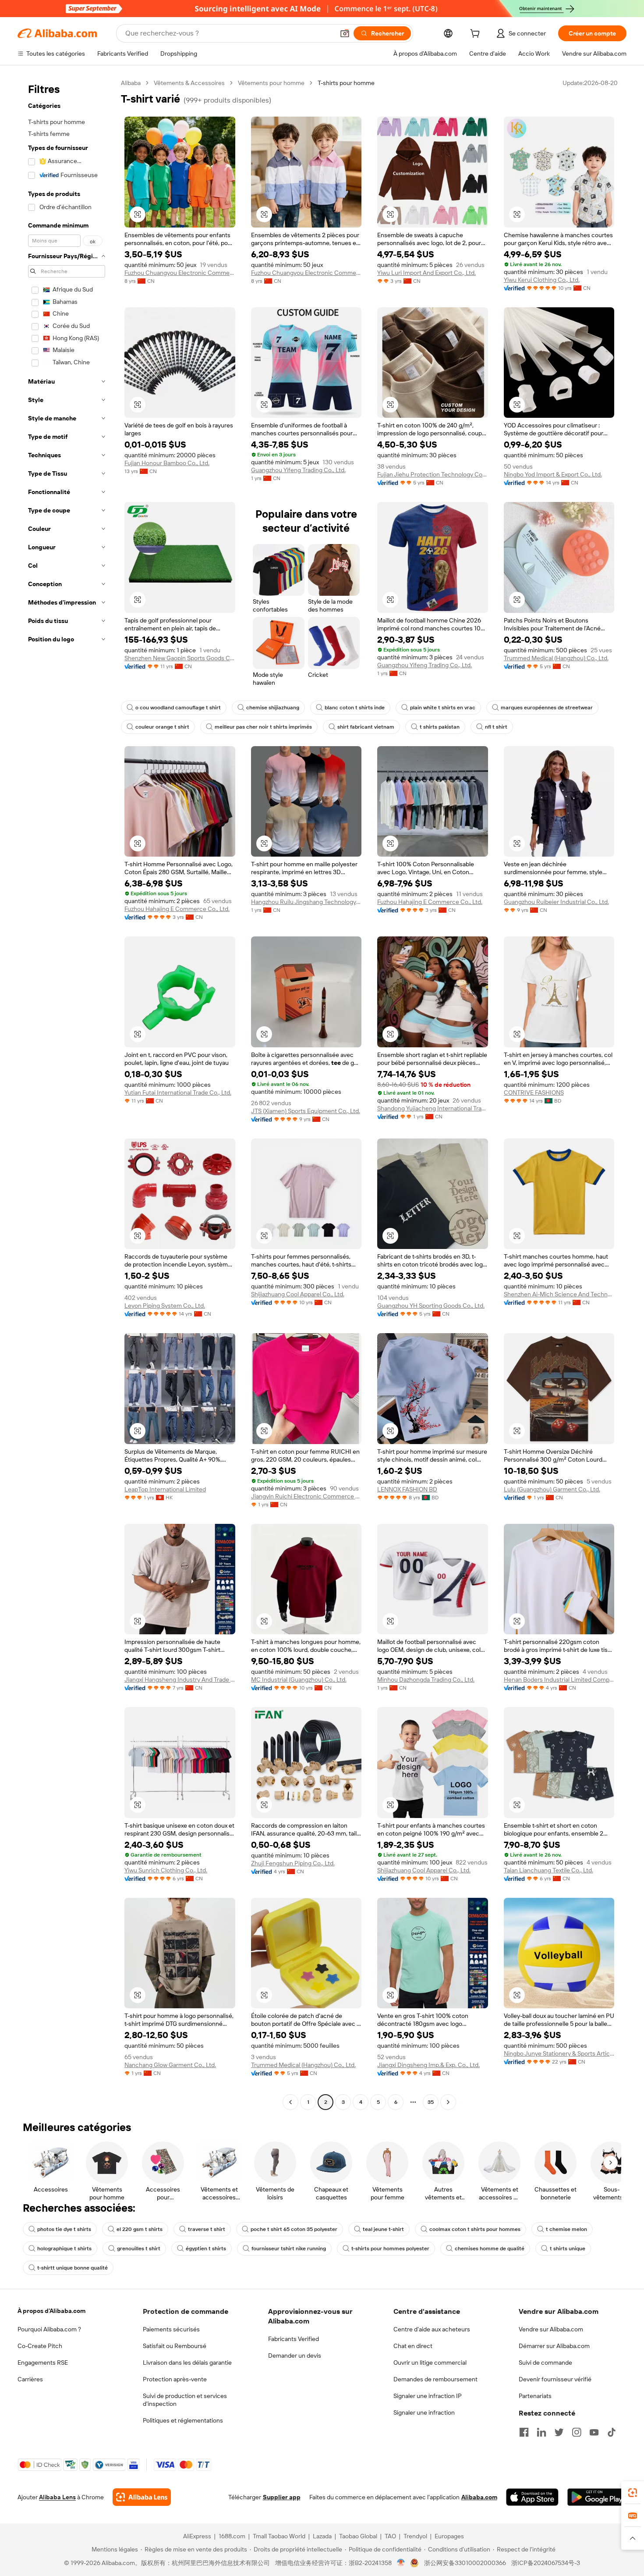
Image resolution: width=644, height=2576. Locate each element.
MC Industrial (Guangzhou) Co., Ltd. (299, 1679)
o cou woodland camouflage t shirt (178, 708)
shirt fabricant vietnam (366, 727)
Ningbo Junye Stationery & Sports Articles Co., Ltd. (559, 2053)
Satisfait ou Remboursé (175, 2346)
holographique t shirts (64, 2249)
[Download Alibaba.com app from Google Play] (597, 2497)
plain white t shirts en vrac (443, 708)
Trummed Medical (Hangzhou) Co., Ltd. (556, 658)
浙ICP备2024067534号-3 (546, 2563)
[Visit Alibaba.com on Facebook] (524, 2432)
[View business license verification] (401, 2563)
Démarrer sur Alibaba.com (554, 2346)
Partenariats (535, 2396)
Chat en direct (413, 2346)
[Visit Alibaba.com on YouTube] (594, 2432)
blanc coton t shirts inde (355, 708)
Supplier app (282, 2497)
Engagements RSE (43, 2363)
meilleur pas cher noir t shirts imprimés (263, 727)
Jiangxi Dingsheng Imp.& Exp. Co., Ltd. (428, 2065)
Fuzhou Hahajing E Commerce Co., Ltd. (177, 909)
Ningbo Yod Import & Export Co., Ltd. (553, 474)
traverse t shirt (207, 2229)
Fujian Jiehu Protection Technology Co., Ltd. (433, 474)
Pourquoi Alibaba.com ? (49, 2329)
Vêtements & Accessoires (189, 83)
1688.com (232, 2536)
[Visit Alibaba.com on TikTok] (612, 2432)
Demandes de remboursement (435, 2379)
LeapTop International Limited (165, 1489)
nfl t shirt (496, 727)
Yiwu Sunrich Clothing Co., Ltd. (166, 1870)
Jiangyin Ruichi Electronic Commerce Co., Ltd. (306, 1496)
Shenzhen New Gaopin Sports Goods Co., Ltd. (180, 658)
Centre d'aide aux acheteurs (432, 2329)
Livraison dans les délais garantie (187, 2363)
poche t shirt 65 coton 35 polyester (294, 2229)
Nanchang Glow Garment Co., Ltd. (170, 2065)
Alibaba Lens (57, 2497)
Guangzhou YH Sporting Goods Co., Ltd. (431, 1306)
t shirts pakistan (440, 727)
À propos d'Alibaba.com (51, 2311)
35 (431, 2102)
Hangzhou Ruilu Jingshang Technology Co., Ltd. (306, 902)
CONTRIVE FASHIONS (534, 1092)
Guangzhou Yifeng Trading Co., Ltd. (298, 470)
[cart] (477, 35)
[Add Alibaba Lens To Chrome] (142, 2497)
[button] (345, 33)
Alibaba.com (479, 2497)
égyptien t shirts (206, 2249)
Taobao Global (358, 2536)
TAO (390, 2536)
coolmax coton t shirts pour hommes (475, 2229)
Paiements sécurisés (171, 2329)
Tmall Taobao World (279, 2536)
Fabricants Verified (294, 2339)
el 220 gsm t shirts (140, 2229)
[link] (633, 2493)
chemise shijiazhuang (273, 708)
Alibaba (131, 83)
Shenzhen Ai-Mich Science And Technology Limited (559, 1294)
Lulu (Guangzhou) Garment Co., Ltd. (552, 1489)
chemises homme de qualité (490, 2249)
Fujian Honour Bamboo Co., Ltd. (167, 463)
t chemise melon (566, 2229)
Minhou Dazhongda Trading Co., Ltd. (426, 1679)
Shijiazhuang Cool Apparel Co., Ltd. (298, 1294)
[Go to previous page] (290, 2102)
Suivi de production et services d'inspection (185, 2400)
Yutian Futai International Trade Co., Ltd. (178, 1092)
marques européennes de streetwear (547, 708)
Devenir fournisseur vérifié (555, 2379)
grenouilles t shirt (139, 2249)
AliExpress (197, 2536)
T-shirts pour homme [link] (346, 83)
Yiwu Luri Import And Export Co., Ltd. (426, 273)
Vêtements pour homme (271, 83)
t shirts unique (568, 2249)
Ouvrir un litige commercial (430, 2363)
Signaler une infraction (424, 2412)
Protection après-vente (175, 2379)
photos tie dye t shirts (64, 2229)
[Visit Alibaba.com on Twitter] (559, 2432)
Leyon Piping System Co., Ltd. (165, 1306)
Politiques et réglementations (183, 2420)
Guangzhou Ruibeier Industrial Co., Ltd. (556, 902)
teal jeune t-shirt (383, 2229)
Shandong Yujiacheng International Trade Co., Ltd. (433, 1108)
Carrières (30, 2379)
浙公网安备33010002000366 (465, 2563)
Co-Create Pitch (40, 2346)
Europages (449, 2536)
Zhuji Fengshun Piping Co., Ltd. (293, 1863)
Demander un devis (295, 2355)
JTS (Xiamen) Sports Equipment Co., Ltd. (306, 1111)
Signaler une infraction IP (428, 2396)
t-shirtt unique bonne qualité (73, 2268)
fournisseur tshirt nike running (289, 2249)
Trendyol (415, 2536)
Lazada (322, 2536)
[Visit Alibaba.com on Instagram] (577, 2432)
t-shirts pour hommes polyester (390, 2249)
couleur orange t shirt (162, 727)
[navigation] (67, 1094)
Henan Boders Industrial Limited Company (559, 1679)
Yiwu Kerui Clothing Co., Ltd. (542, 280)
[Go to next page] (448, 2102)
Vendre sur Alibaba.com (551, 2329)
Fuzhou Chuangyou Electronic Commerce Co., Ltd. (180, 273)
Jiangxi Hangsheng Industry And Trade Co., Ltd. (180, 1679)
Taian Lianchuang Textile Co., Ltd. (548, 1870)
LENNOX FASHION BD (407, 1489)
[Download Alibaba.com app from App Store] (532, 2497)
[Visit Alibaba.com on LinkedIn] (541, 2432)
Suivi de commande (545, 2363)
